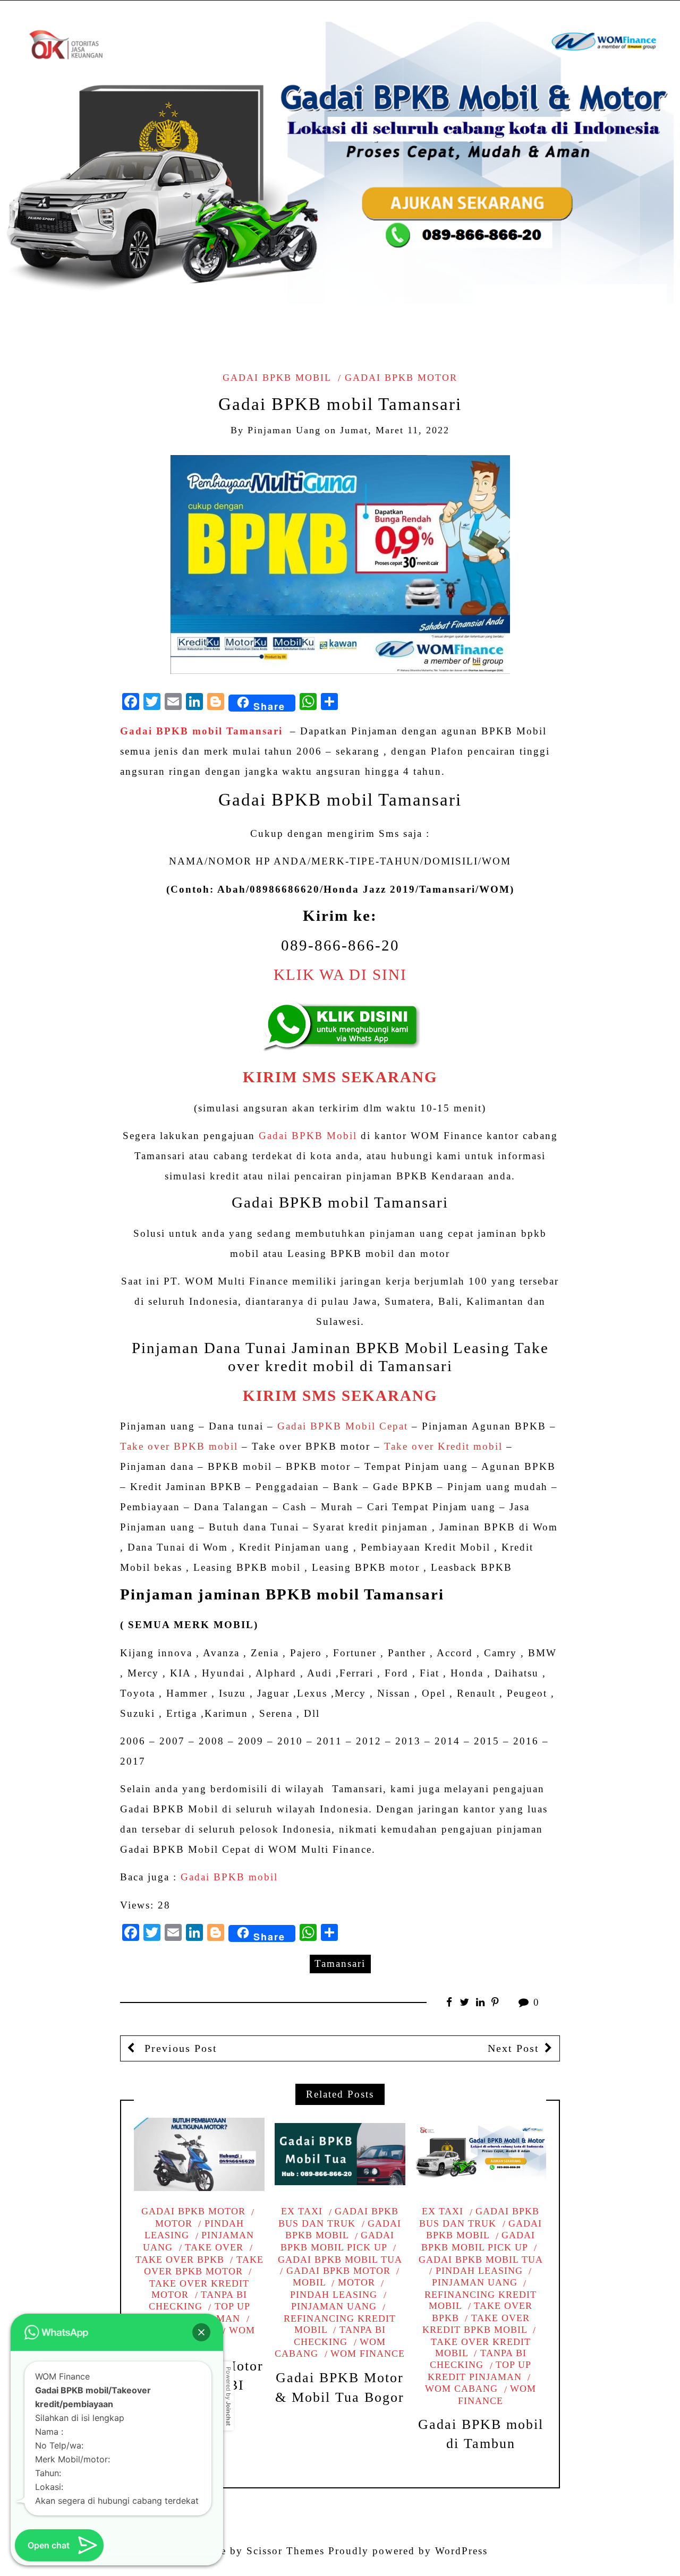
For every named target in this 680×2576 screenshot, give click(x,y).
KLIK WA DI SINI (340, 975)
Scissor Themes (286, 2551)
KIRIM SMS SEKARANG (340, 1077)
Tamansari (340, 1963)
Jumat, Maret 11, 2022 (395, 430)
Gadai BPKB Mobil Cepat (343, 1426)
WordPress (461, 2551)
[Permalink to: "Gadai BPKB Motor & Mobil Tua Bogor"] (340, 2154)
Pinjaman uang (198, 2241)
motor (356, 2282)
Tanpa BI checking (198, 2301)
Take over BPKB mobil (179, 1446)
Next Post (513, 2048)
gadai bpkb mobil (277, 378)
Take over (214, 2247)
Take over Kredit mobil (443, 1446)
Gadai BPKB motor (401, 378)
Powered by (228, 2396)
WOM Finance (368, 2354)
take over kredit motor (199, 2289)
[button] (201, 2332)
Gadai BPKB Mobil (308, 1136)
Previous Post (179, 2048)
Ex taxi (302, 2211)
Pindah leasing (479, 2271)
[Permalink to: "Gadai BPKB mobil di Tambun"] (481, 2154)
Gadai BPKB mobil (229, 1877)
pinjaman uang (284, 430)
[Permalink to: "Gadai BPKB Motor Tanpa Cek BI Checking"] (199, 2154)
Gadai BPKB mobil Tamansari (201, 731)
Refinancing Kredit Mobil (340, 2324)
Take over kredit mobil (481, 2347)
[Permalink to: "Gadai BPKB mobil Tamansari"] (340, 564)
